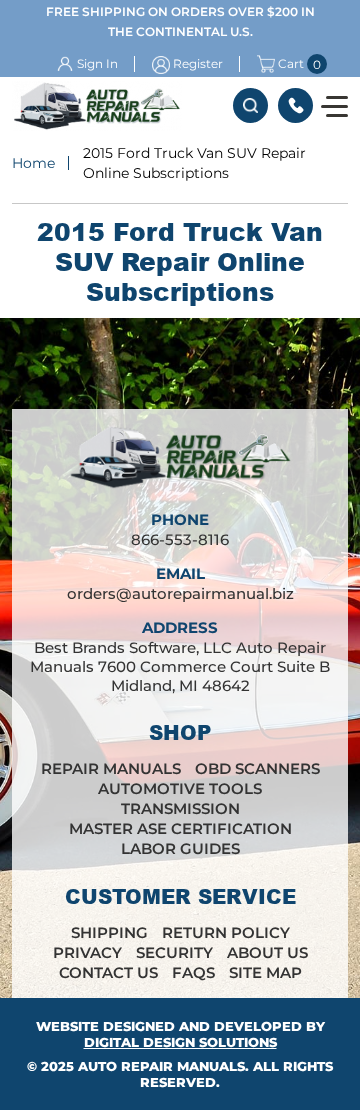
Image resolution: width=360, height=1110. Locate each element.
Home (33, 163)
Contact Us (108, 972)
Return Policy (226, 932)
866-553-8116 (295, 105)
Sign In (97, 63)
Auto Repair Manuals (161, 1066)
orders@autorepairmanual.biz (180, 593)
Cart (291, 64)
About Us (267, 952)
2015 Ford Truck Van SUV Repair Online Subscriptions (194, 163)
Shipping (109, 932)
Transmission (180, 808)
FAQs (193, 972)
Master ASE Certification (180, 828)
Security (174, 952)
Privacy (87, 952)
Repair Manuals (111, 768)
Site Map (265, 972)
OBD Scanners (257, 768)
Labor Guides (180, 848)
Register (198, 63)
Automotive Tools (180, 788)
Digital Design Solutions (180, 1042)
